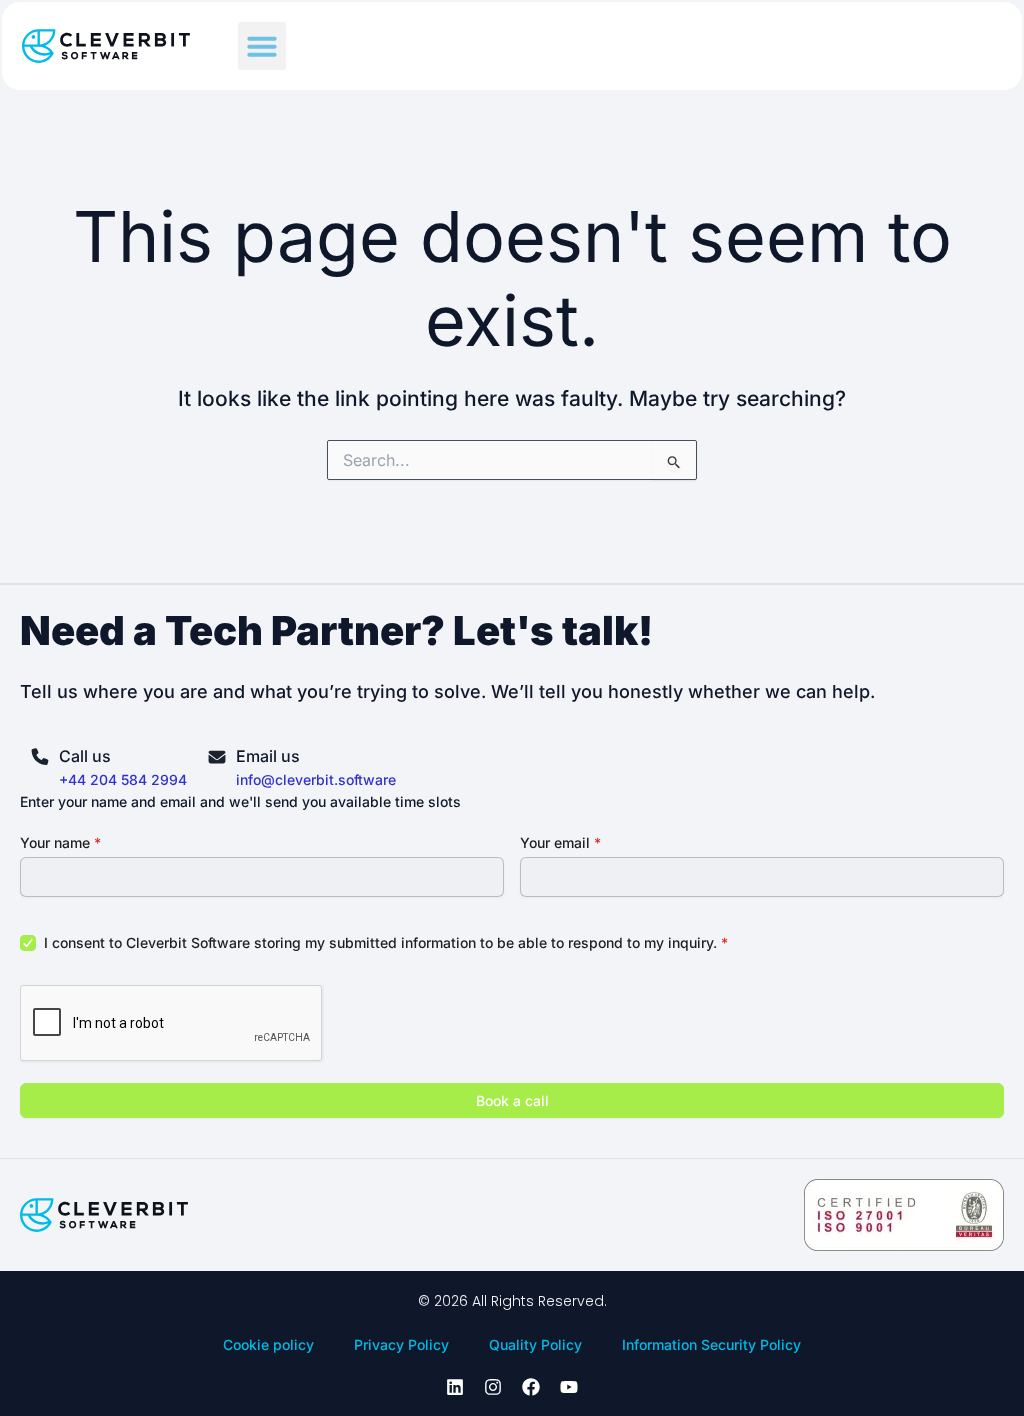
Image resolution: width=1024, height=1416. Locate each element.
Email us (268, 756)
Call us (85, 756)
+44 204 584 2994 (123, 779)
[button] (262, 46)
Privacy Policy (401, 1344)
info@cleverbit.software (316, 779)
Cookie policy (268, 1344)
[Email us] (217, 756)
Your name (60, 842)
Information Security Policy (711, 1344)
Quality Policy (535, 1344)
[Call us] (40, 756)
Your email (560, 842)
